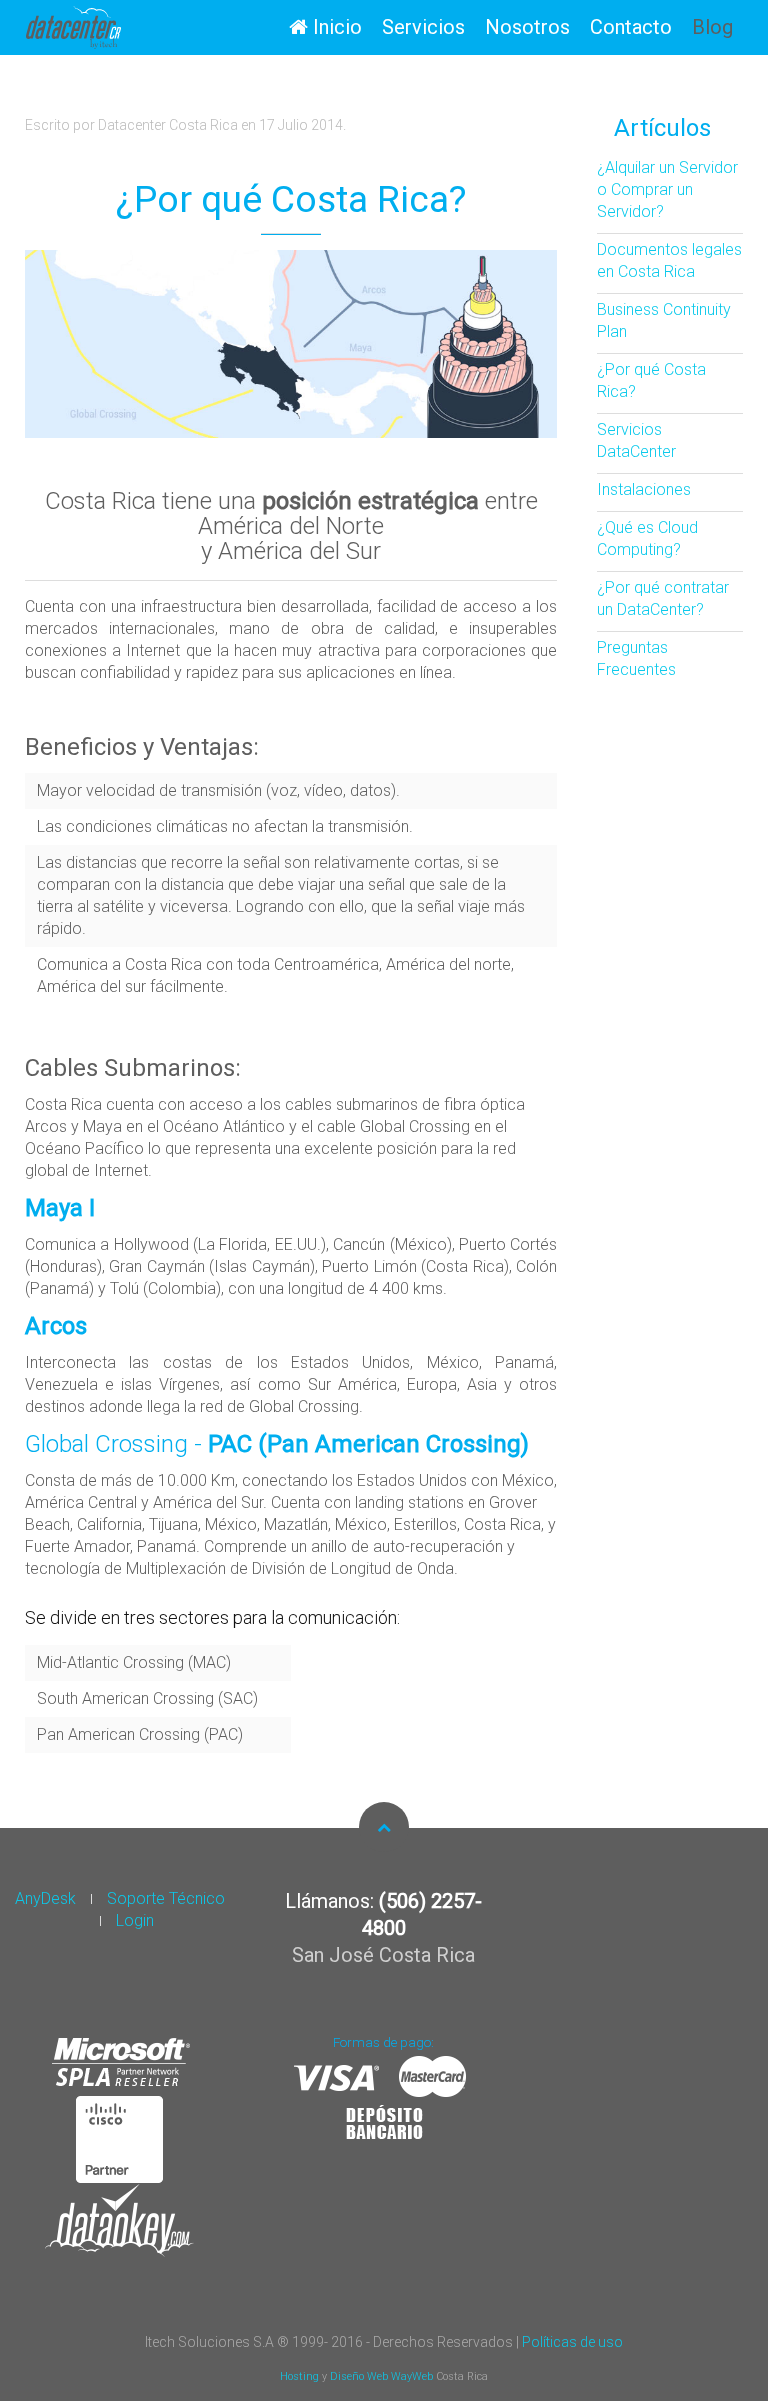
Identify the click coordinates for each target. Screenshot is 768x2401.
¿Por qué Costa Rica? (291, 199)
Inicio (335, 27)
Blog (712, 27)
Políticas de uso (572, 2342)
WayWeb (412, 2376)
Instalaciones (644, 489)
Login (135, 1920)
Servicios (423, 27)
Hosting (301, 2376)
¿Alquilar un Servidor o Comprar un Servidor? (667, 189)
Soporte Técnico (166, 1898)
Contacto (631, 27)
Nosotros (527, 27)
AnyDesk (45, 1898)
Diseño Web (360, 2376)
